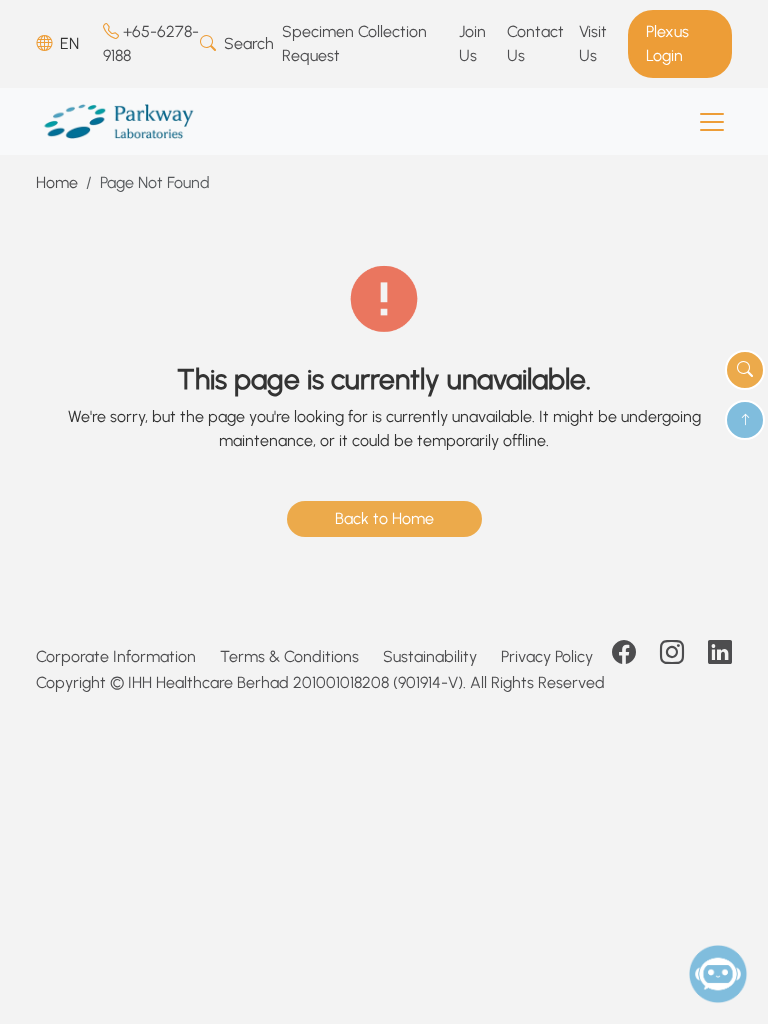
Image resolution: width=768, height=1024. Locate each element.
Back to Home (384, 518)
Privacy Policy (547, 656)
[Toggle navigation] (712, 122)
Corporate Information (116, 656)
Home (57, 182)
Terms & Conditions (289, 656)
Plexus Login (667, 43)
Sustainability (430, 656)
